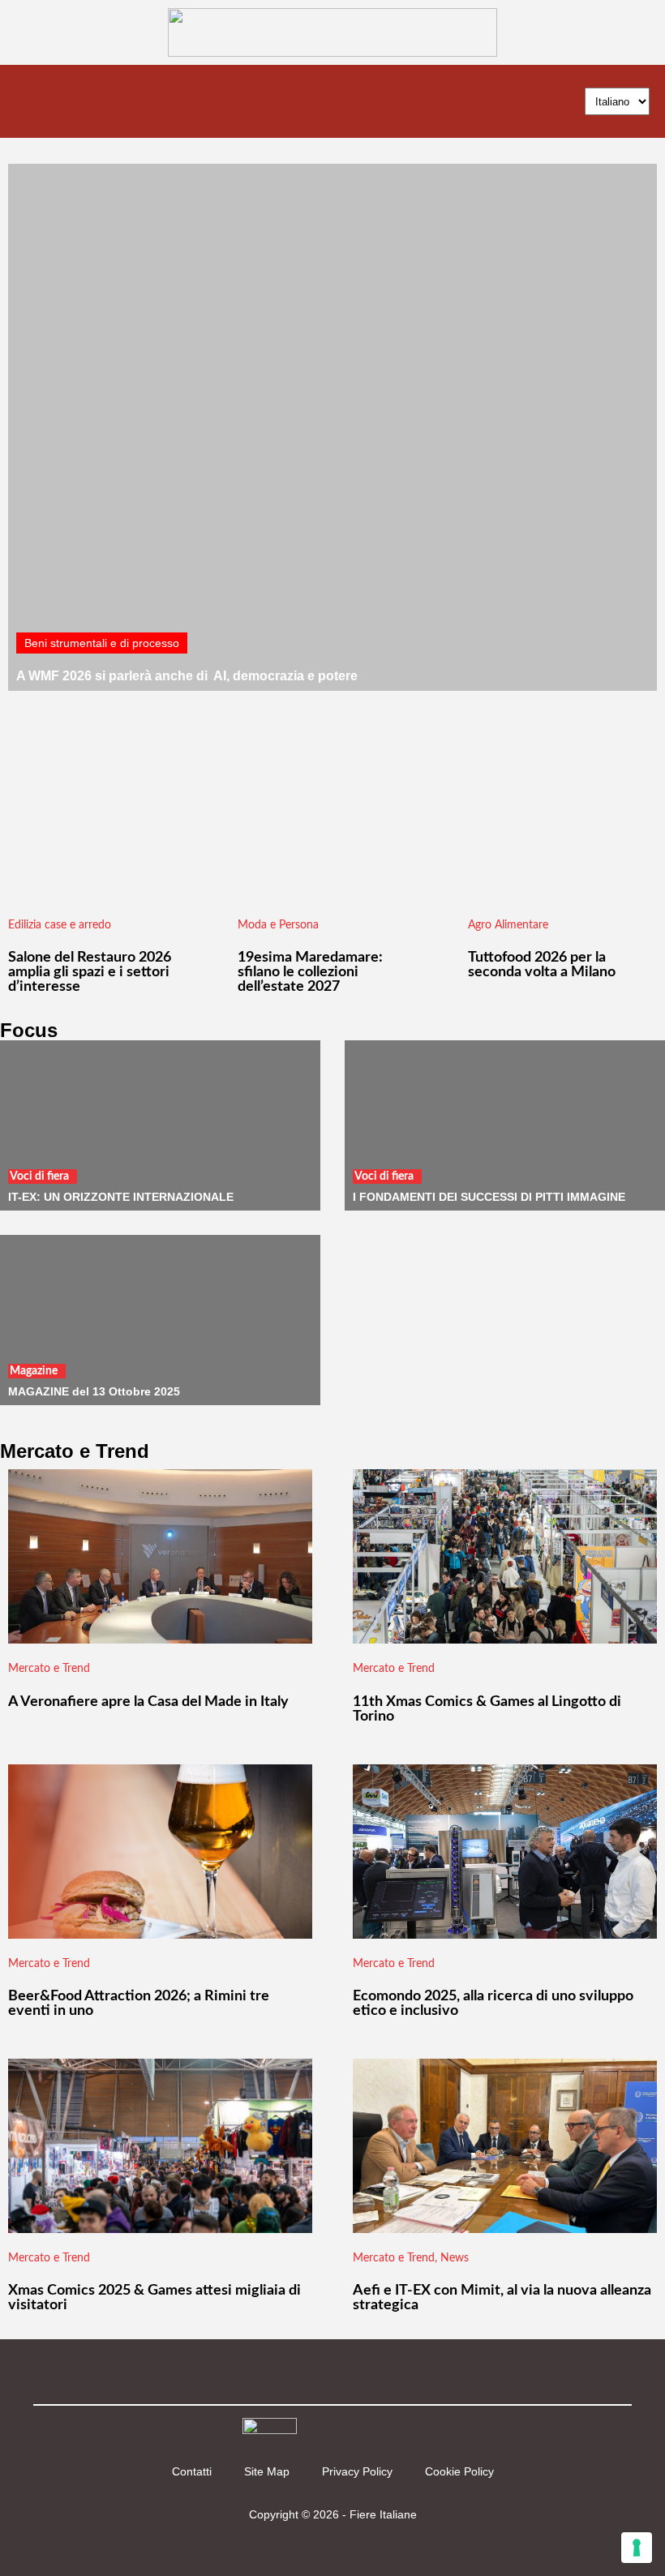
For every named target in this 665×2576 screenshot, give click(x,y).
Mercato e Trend (49, 1669)
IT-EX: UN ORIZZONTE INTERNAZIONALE (121, 1197)
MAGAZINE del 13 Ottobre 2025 (94, 1391)
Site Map (267, 2471)
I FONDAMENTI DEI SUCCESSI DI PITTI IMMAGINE (489, 1197)
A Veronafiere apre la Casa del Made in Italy (148, 1702)
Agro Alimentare (508, 925)
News (455, 2258)
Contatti (192, 2471)
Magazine (34, 1371)
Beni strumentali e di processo (102, 643)
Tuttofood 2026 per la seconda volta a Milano (542, 965)
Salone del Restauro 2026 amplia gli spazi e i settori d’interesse (90, 972)
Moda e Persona (278, 925)
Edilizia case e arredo (60, 925)
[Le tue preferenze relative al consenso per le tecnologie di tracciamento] (637, 2548)
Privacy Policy (357, 2471)
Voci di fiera (39, 1177)
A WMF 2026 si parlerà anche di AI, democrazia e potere (187, 676)
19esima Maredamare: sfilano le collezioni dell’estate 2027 (310, 972)
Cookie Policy (459, 2471)
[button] (28, 102)
